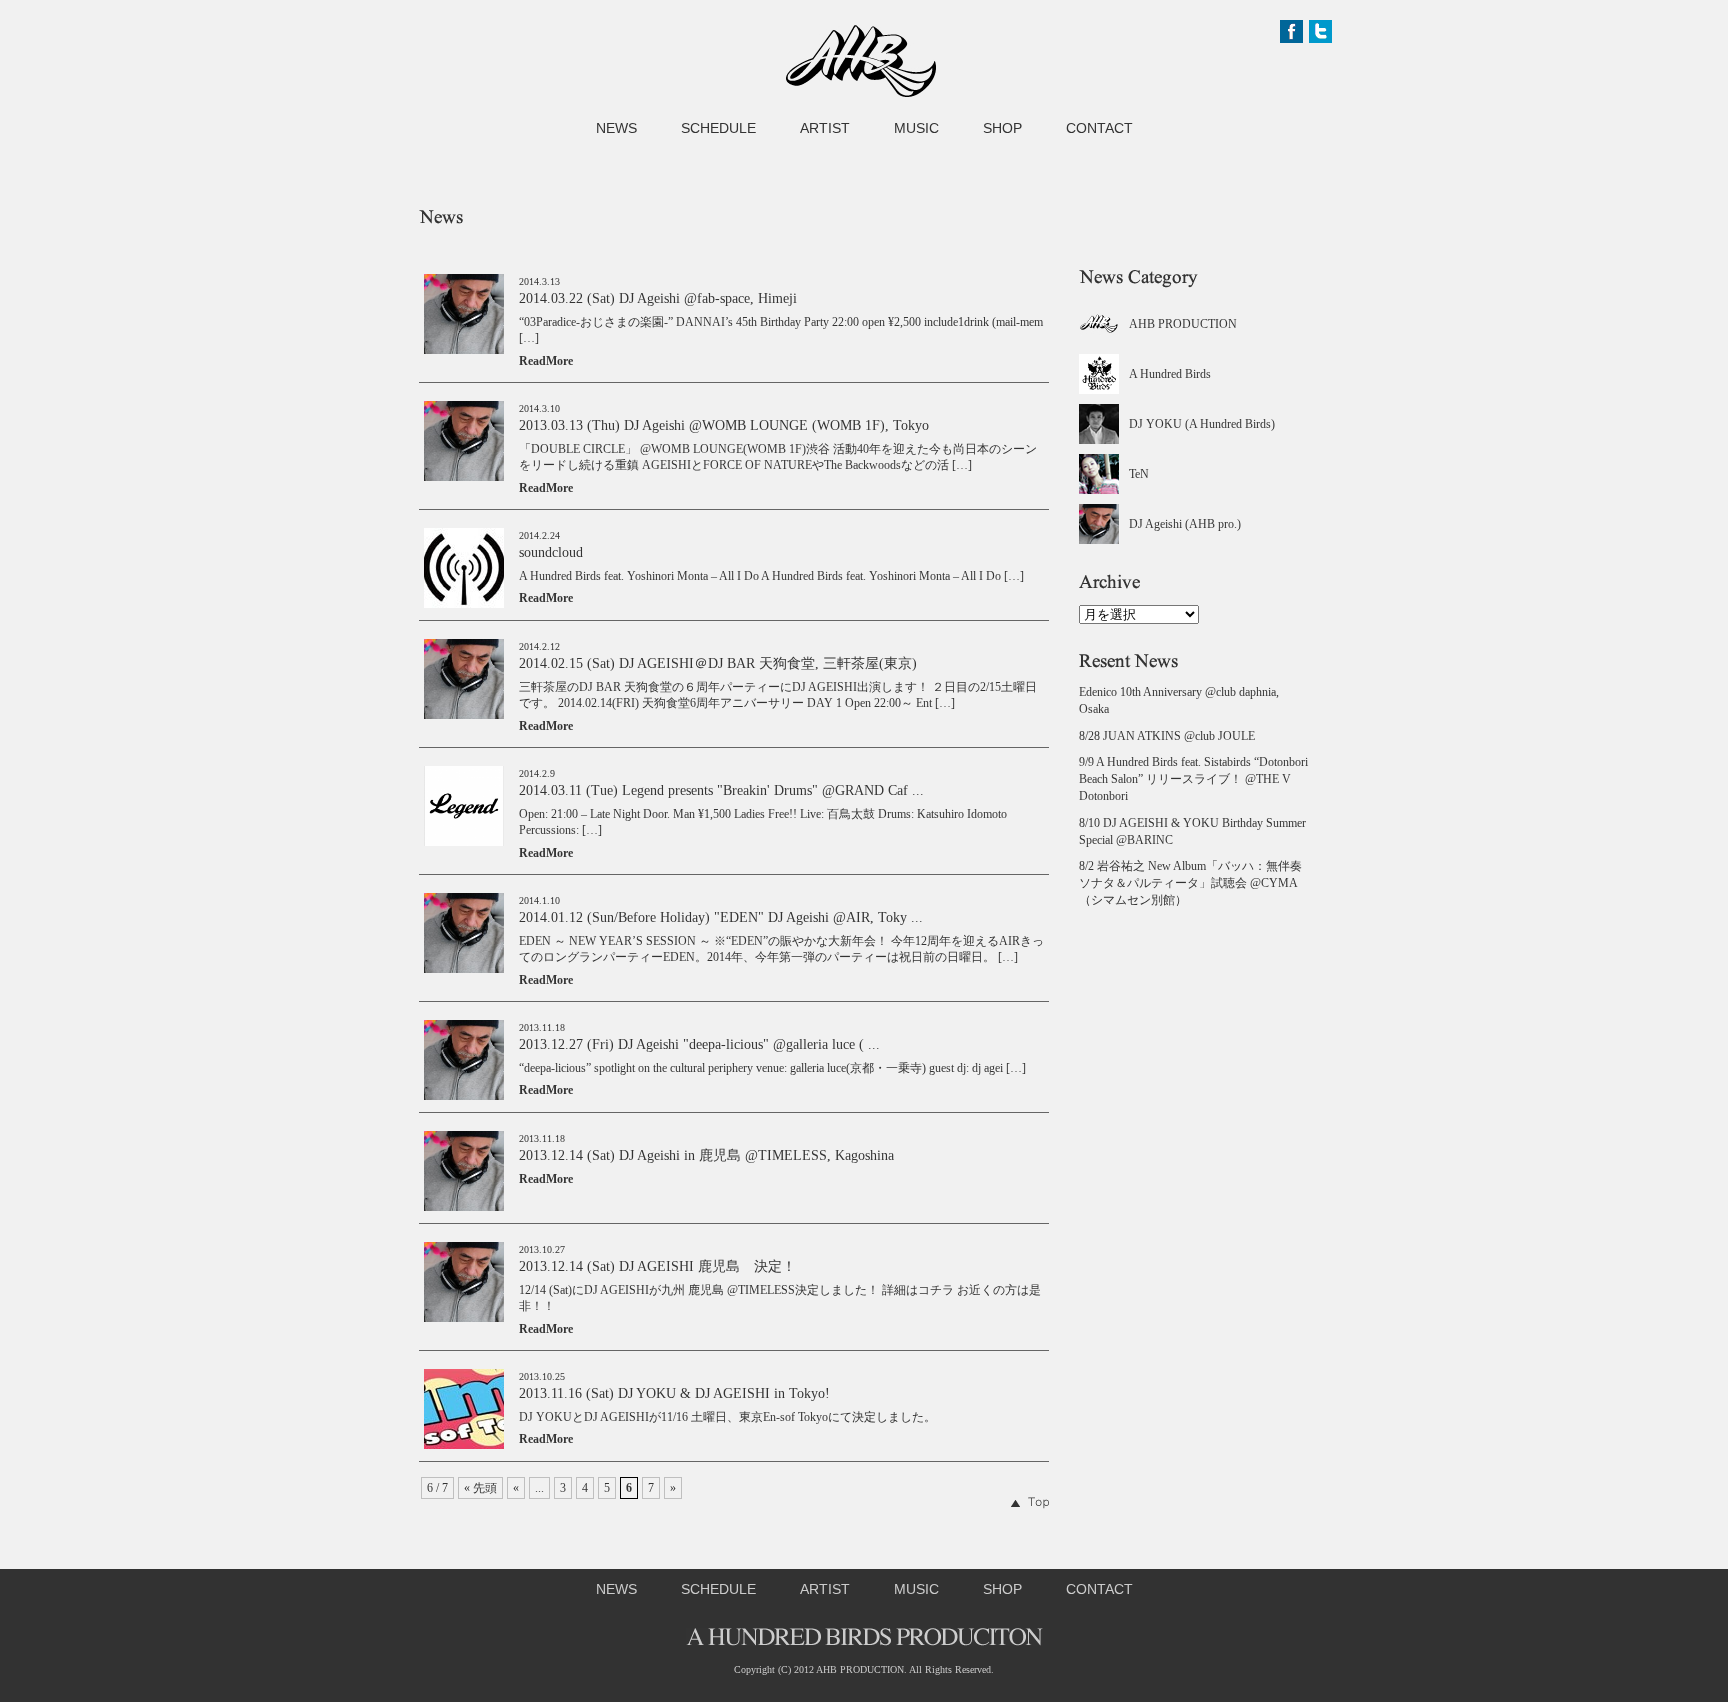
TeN (1139, 474)
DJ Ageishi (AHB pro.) (1185, 524)
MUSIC (916, 128)
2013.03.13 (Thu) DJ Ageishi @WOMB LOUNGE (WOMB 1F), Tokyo (724, 425)
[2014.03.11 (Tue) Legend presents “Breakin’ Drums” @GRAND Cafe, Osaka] (464, 842)
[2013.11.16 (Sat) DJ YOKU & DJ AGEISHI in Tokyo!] (464, 1445)
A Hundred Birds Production (861, 61)
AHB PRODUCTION (1183, 324)
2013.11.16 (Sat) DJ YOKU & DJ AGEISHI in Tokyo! (674, 1393)
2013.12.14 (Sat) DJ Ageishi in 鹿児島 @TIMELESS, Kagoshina (706, 1155)
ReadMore (546, 361)
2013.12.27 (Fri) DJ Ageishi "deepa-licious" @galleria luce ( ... (699, 1044)
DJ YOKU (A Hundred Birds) (1202, 424)
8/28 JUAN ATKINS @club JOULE (1167, 736)
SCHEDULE (718, 128)
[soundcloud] (464, 604)
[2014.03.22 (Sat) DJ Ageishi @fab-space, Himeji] (464, 350)
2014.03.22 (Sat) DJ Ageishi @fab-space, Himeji (658, 298)
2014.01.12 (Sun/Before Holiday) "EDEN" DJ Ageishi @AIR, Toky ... (721, 917)
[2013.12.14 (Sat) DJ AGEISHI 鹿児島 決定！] (464, 1318)
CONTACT (1099, 128)
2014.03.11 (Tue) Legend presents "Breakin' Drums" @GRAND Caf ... (721, 790)
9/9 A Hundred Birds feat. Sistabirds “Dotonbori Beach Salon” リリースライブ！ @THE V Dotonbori (1193, 779)
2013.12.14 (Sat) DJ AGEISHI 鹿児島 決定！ (657, 1266)
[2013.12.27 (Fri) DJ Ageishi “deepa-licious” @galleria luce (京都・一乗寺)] (464, 1096)
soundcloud (551, 552)
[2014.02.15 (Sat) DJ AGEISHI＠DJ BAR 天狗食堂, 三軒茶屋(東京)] (464, 715)
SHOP (1002, 128)
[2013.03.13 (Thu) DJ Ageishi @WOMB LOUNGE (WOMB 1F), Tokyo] (464, 477)
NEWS (616, 128)
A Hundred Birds (1170, 374)
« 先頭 (480, 1488)
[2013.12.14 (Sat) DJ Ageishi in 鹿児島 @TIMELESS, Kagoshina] (464, 1207)
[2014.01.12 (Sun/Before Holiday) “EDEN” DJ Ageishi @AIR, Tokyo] (464, 969)
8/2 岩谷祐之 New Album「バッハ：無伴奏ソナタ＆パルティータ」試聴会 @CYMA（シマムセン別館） (1190, 883)
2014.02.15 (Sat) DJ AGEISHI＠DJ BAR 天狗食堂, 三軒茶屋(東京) (718, 663)
